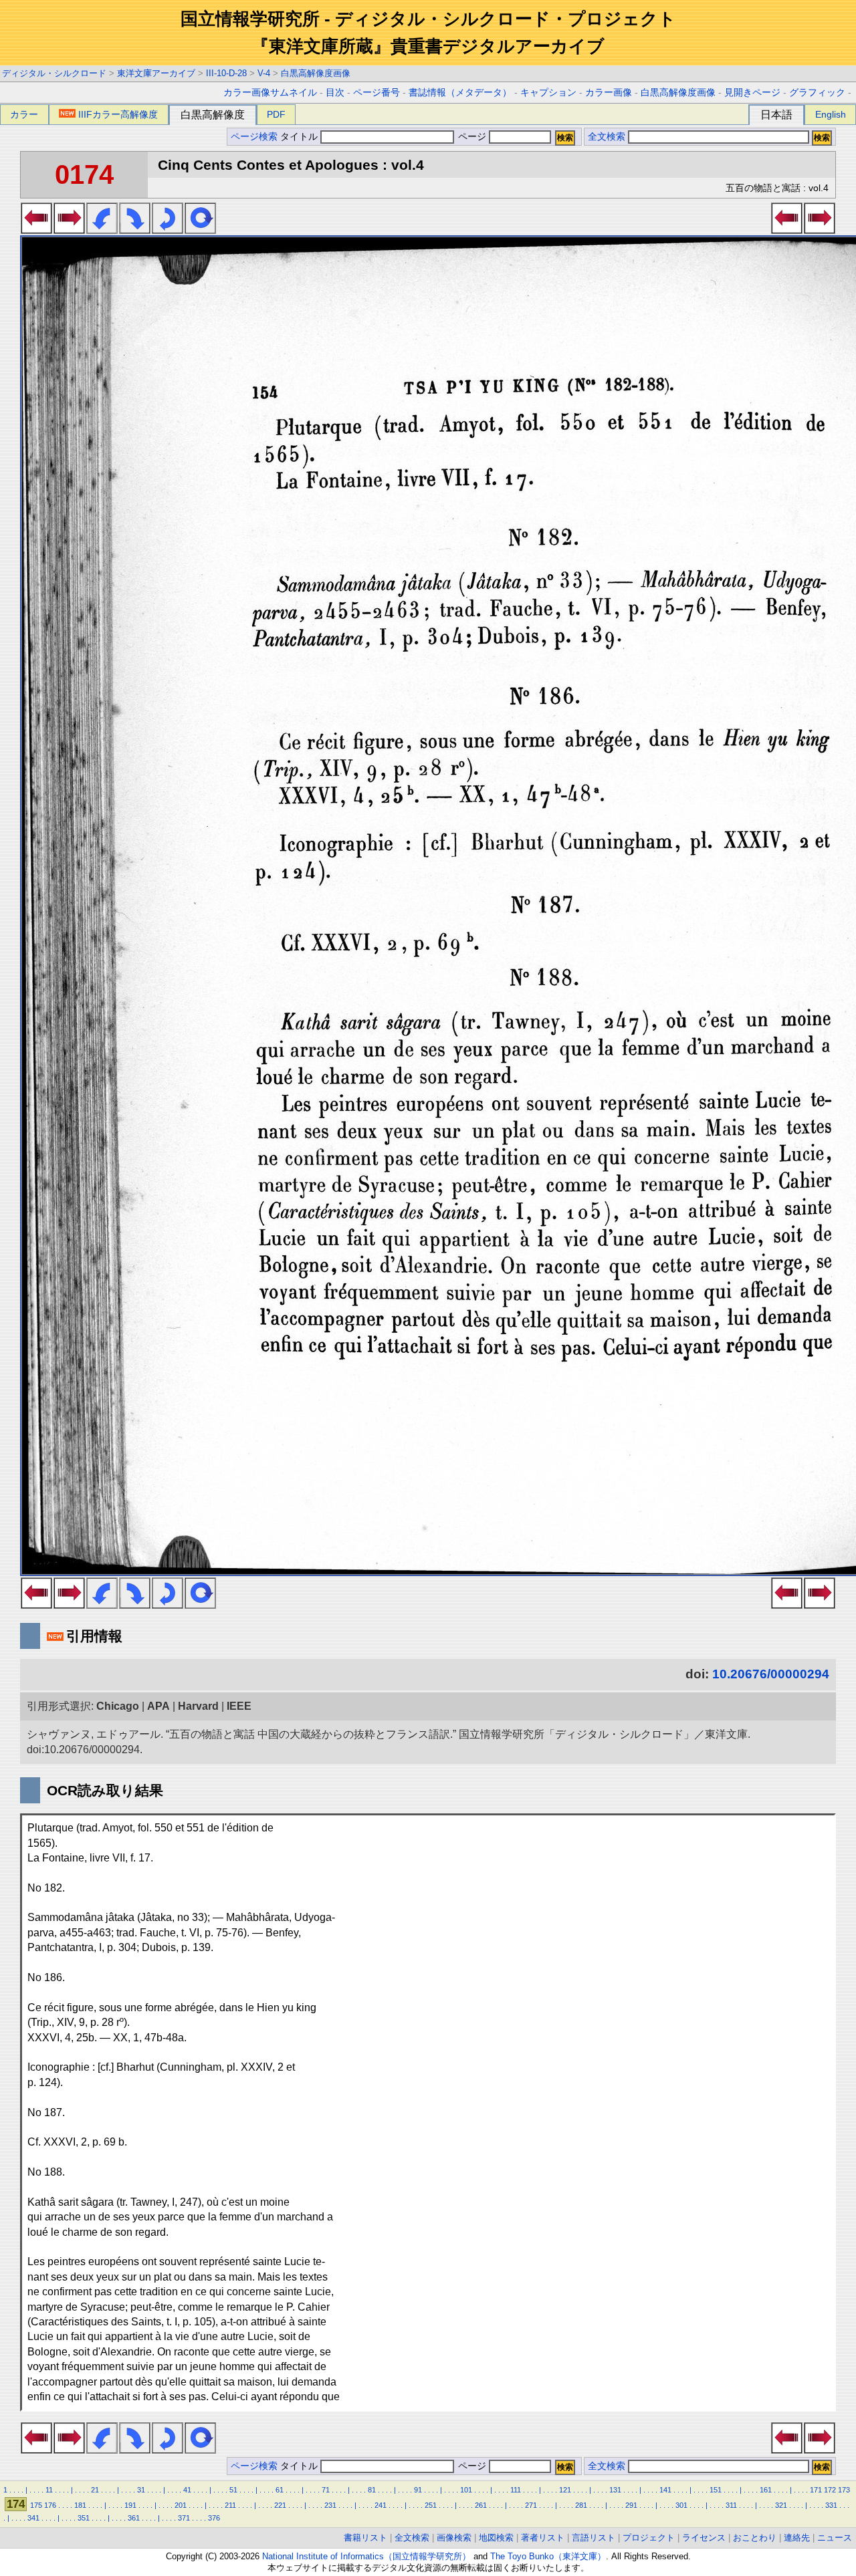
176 (50, 2505)
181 (80, 2505)
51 (233, 2490)
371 (184, 2518)
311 (731, 2505)
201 (181, 2505)
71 (326, 2490)
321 (781, 2505)
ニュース (835, 2538)
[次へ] (69, 230)
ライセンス (704, 2538)
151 (716, 2490)
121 (565, 2490)
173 (844, 2490)
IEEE (239, 1706)
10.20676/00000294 (771, 1674)
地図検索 (496, 2538)
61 (280, 2490)
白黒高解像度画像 (316, 73)
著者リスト (543, 2538)
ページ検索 (254, 137)
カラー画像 (609, 93)
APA (158, 1706)
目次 (335, 93)
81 (372, 2490)
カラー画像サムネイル (270, 93)
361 (134, 2518)
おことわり (755, 2538)
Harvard (198, 1706)
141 (665, 2490)
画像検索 (454, 2538)
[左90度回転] (102, 230)
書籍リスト (365, 2538)
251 (431, 2505)
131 (615, 2490)
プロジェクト (649, 2538)
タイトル (300, 137)
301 (681, 2505)
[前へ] (36, 230)
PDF (276, 114)
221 (280, 2505)
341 (33, 2518)
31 (141, 2490)
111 (516, 2490)
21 (95, 2490)
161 (766, 2490)
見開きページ (752, 93)
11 (49, 2490)
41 (187, 2490)
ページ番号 (377, 93)
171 (816, 2490)
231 (330, 2505)
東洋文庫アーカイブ (156, 73)
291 (631, 2505)
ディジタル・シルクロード (54, 73)
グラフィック (817, 93)
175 (36, 2505)
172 (830, 2490)
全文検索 (607, 137)
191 (130, 2505)
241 (381, 2505)
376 (214, 2518)
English (831, 114)
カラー (24, 114)
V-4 (264, 73)
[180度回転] (168, 230)
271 (531, 2505)
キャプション (548, 93)
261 (481, 2505)
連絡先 (797, 2538)
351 (84, 2518)
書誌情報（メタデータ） (460, 93)
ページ (472, 137)
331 (831, 2505)
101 (466, 2490)
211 (230, 2505)
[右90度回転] (135, 230)
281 (581, 2505)
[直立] (200, 230)
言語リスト (594, 2538)
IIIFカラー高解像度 (118, 114)
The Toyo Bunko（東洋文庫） (548, 2556)
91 (418, 2490)
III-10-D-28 (226, 73)
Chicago (118, 1706)
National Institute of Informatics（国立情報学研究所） (366, 2556)
